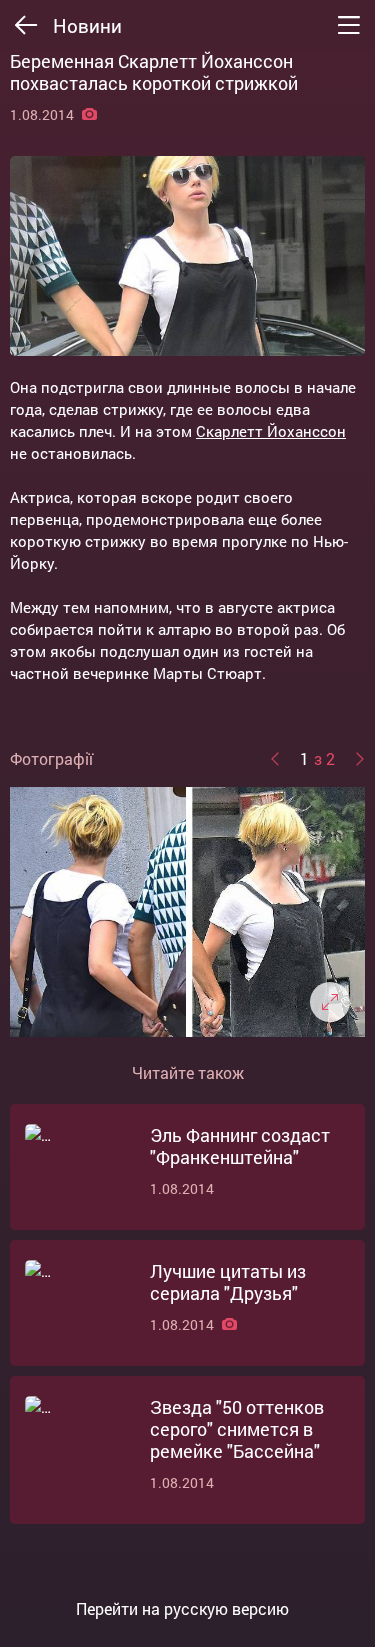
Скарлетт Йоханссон (271, 431)
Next (360, 759)
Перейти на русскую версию (182, 1609)
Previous (275, 759)
